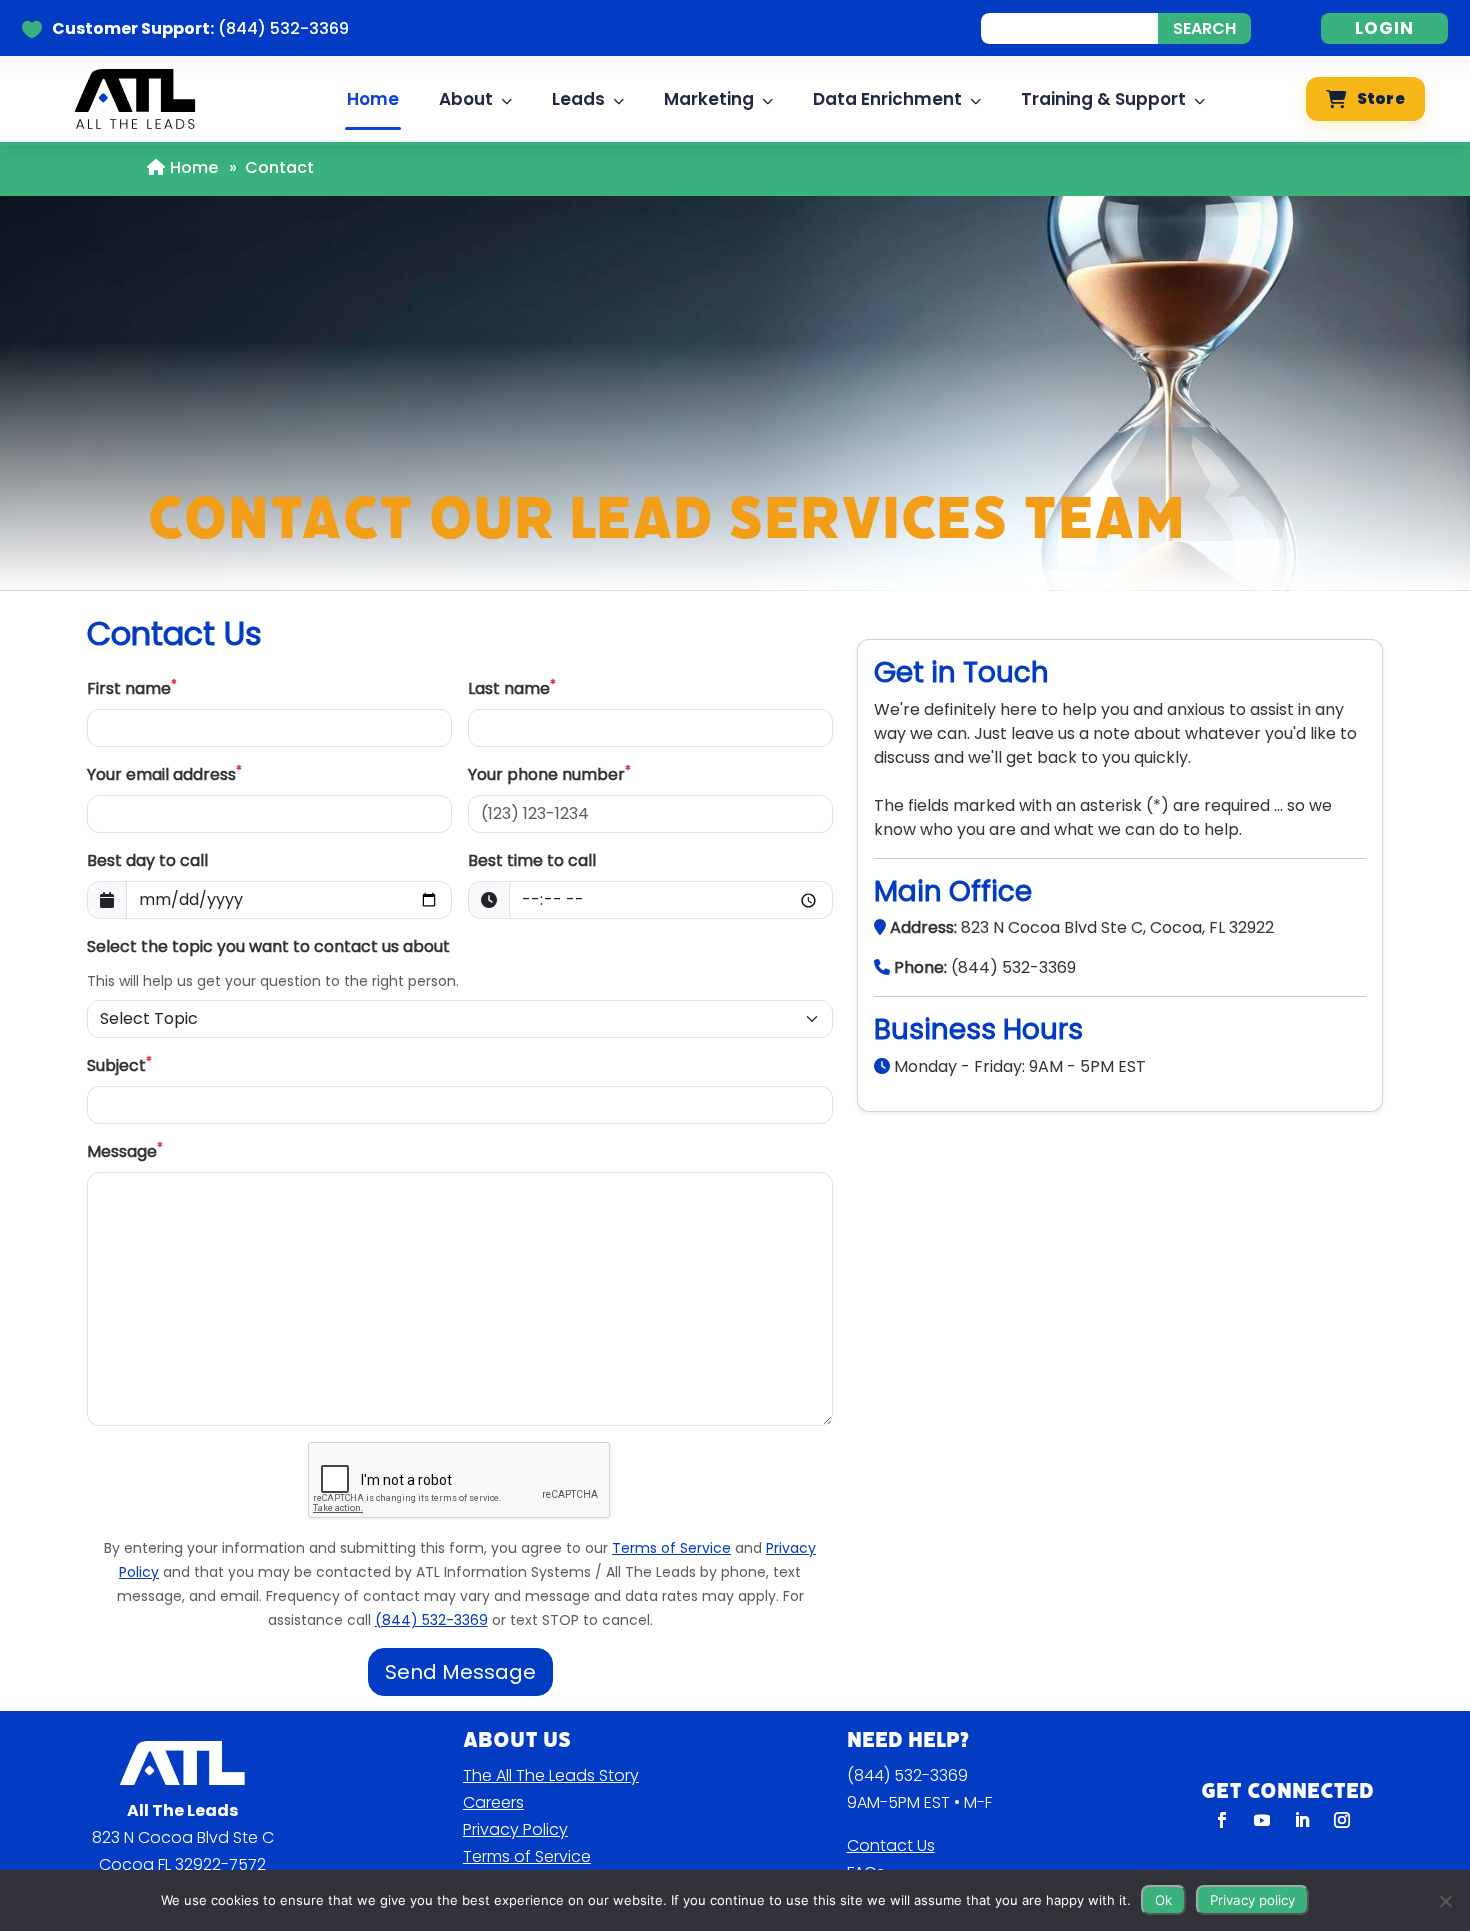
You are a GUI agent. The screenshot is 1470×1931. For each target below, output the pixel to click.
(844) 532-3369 (907, 1775)
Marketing (709, 99)
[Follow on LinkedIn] (1302, 1820)
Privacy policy (1252, 1900)
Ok (1163, 1900)
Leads (578, 99)
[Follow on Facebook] (1222, 1820)
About (466, 99)
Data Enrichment (887, 99)
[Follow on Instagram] (1342, 1820)
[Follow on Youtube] (1262, 1820)
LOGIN (1384, 28)
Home (373, 99)
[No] (1445, 1901)
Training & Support (1103, 99)
